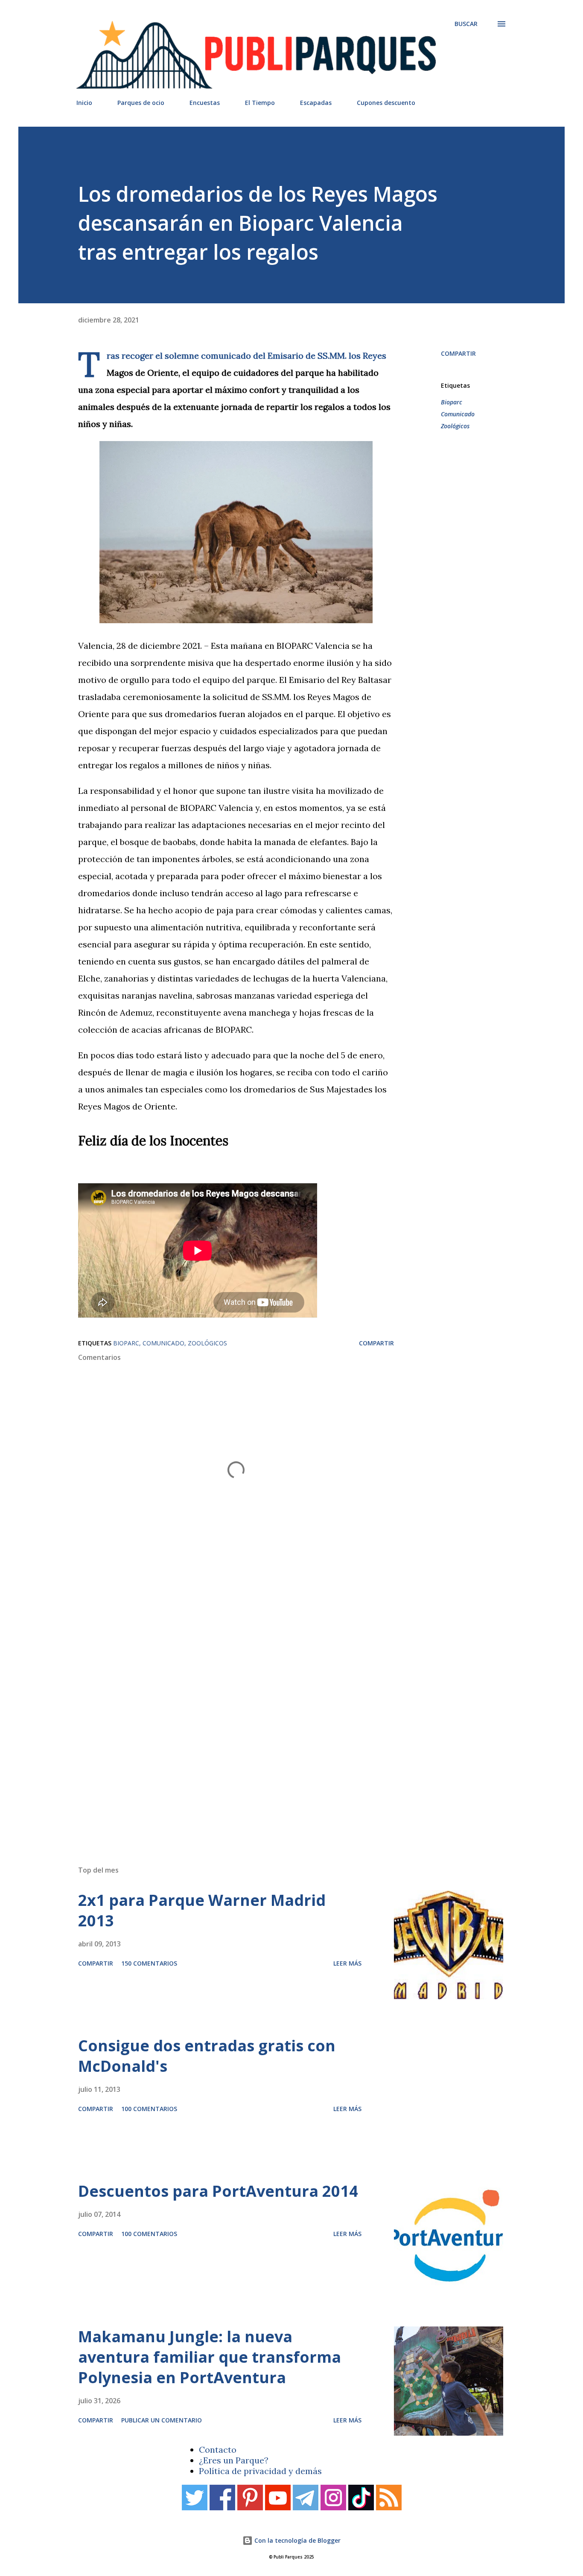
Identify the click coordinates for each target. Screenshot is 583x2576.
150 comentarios (149, 1963)
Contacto (218, 2450)
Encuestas (205, 103)
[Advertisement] (274, 1737)
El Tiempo (260, 103)
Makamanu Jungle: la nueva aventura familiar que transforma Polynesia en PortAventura (210, 2357)
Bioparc (452, 402)
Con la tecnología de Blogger (297, 2540)
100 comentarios (149, 2109)
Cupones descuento (386, 103)
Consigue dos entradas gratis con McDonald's (207, 2056)
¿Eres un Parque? (234, 2460)
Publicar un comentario (162, 2420)
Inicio (84, 103)
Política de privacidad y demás (260, 2471)
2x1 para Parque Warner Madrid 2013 (202, 1910)
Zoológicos (455, 426)
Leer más (347, 1963)
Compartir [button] (458, 353)
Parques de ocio (141, 103)
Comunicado (458, 414)
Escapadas (316, 103)
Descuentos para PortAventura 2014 (218, 2191)
